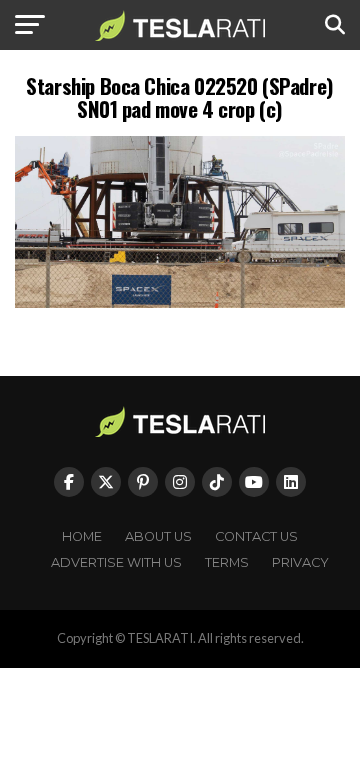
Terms (227, 562)
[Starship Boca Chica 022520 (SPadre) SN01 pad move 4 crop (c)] (180, 302)
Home (82, 536)
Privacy (300, 562)
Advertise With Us (116, 562)
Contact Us (256, 536)
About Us (158, 536)
